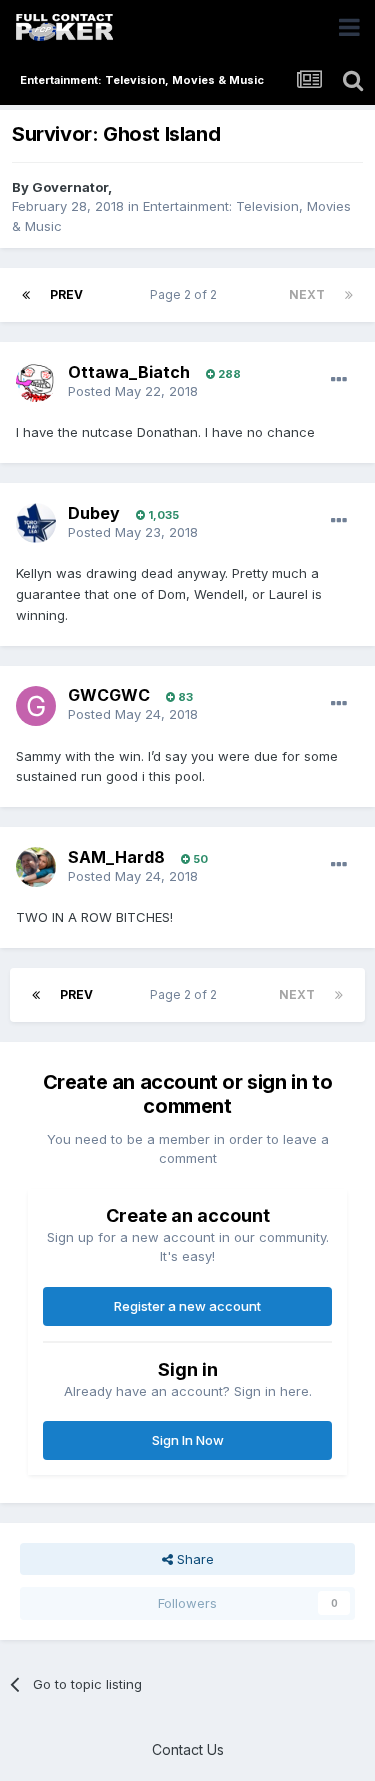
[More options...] (339, 380)
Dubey (94, 513)
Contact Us (188, 1749)
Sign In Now (188, 1440)
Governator (70, 187)
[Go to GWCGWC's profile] (36, 706)
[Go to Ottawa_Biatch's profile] (36, 382)
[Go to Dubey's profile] (36, 523)
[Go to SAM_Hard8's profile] (36, 867)
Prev (66, 294)
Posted (133, 391)
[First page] (26, 295)
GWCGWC (109, 695)
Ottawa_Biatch (129, 372)
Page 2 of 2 (186, 294)
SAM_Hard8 (116, 857)
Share (193, 1559)
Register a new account (187, 1306)
